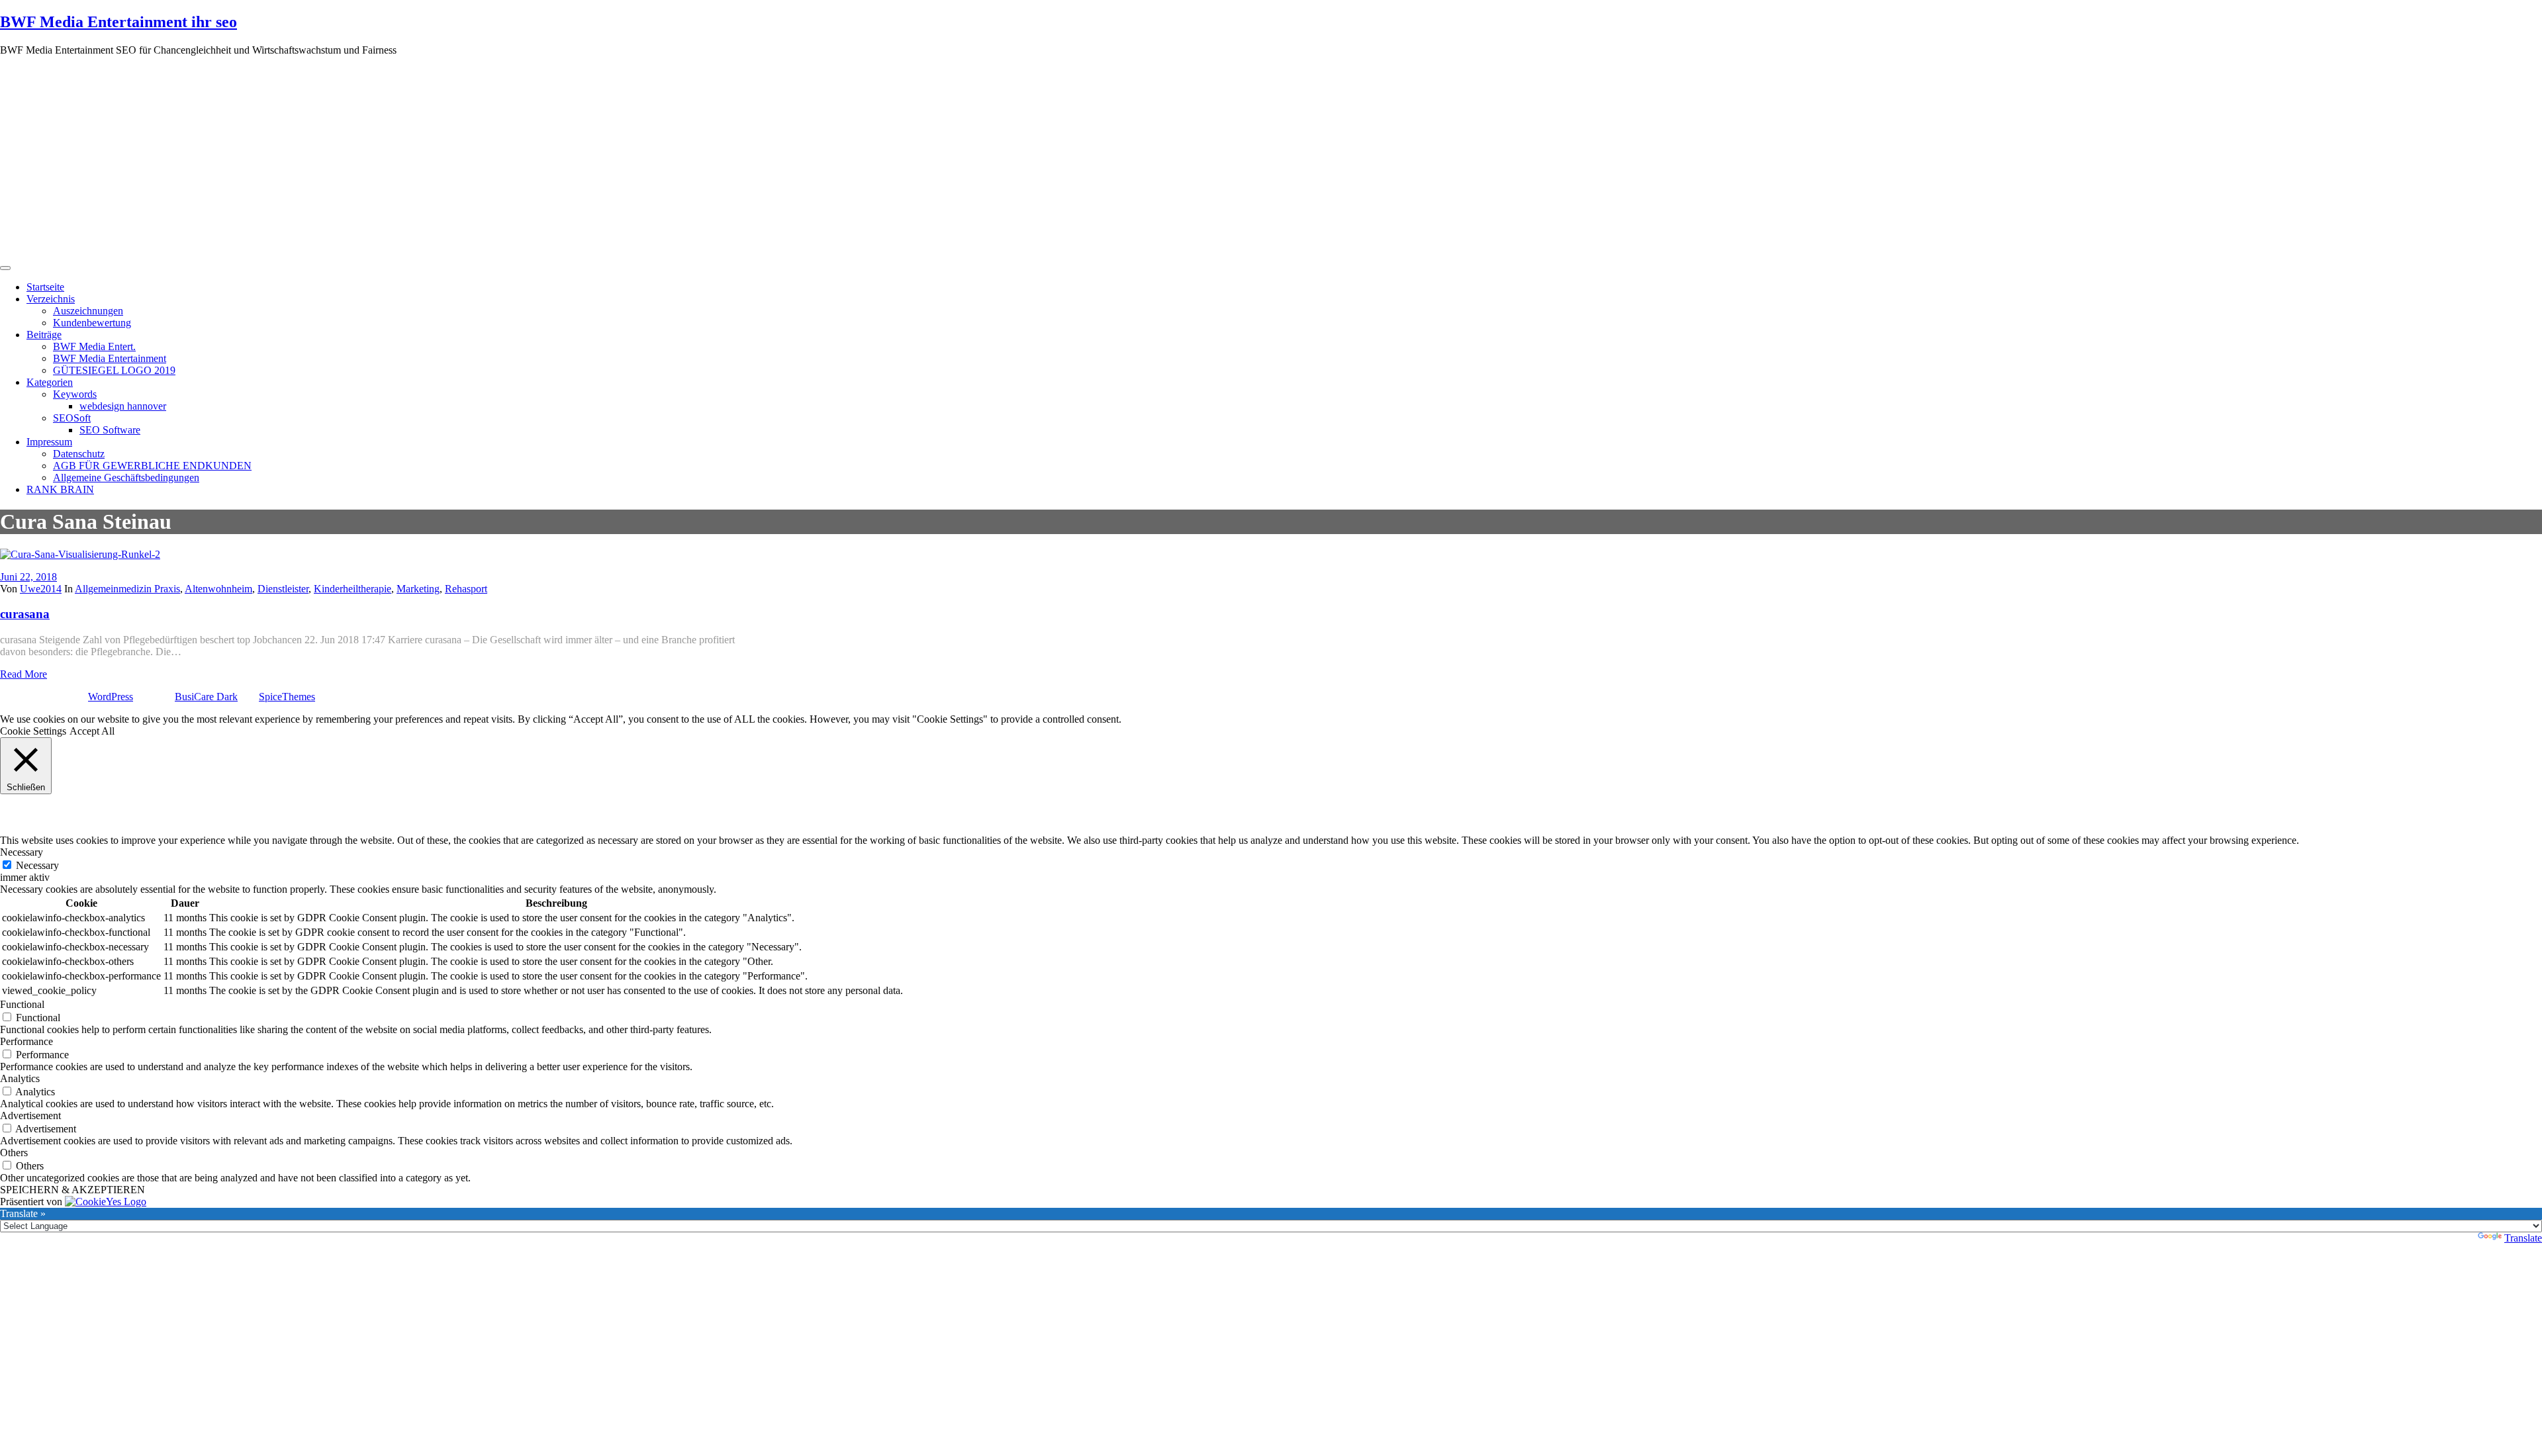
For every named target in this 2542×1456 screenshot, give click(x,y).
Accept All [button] (92, 731)
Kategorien (50, 382)
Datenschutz (79, 454)
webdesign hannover (123, 406)
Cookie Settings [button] (33, 731)
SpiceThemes (287, 697)
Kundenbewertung (92, 323)
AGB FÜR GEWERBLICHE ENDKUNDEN (152, 466)
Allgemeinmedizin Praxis (127, 589)
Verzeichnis (51, 299)
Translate (2523, 1238)
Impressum (49, 442)
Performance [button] (26, 1041)
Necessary (37, 865)
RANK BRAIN (60, 489)
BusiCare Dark (206, 697)
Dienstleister (283, 589)
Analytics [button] (20, 1078)
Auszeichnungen (88, 311)
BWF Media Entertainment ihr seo (118, 22)
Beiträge (44, 335)
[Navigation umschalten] (5, 268)
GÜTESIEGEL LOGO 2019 (114, 370)
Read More (24, 674)
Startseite (45, 287)
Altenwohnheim (218, 589)
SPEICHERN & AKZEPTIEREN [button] (72, 1190)
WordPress (111, 697)
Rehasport (466, 589)
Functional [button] (22, 1004)
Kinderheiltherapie (353, 589)
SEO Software (110, 430)
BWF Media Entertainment (110, 358)
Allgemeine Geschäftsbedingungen (126, 478)
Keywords (75, 394)
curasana (25, 614)
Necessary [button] (22, 852)
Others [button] (14, 1153)
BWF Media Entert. (94, 346)
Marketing (418, 589)
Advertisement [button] (30, 1115)
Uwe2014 (41, 589)
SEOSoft (72, 418)
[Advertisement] (1271, 159)
